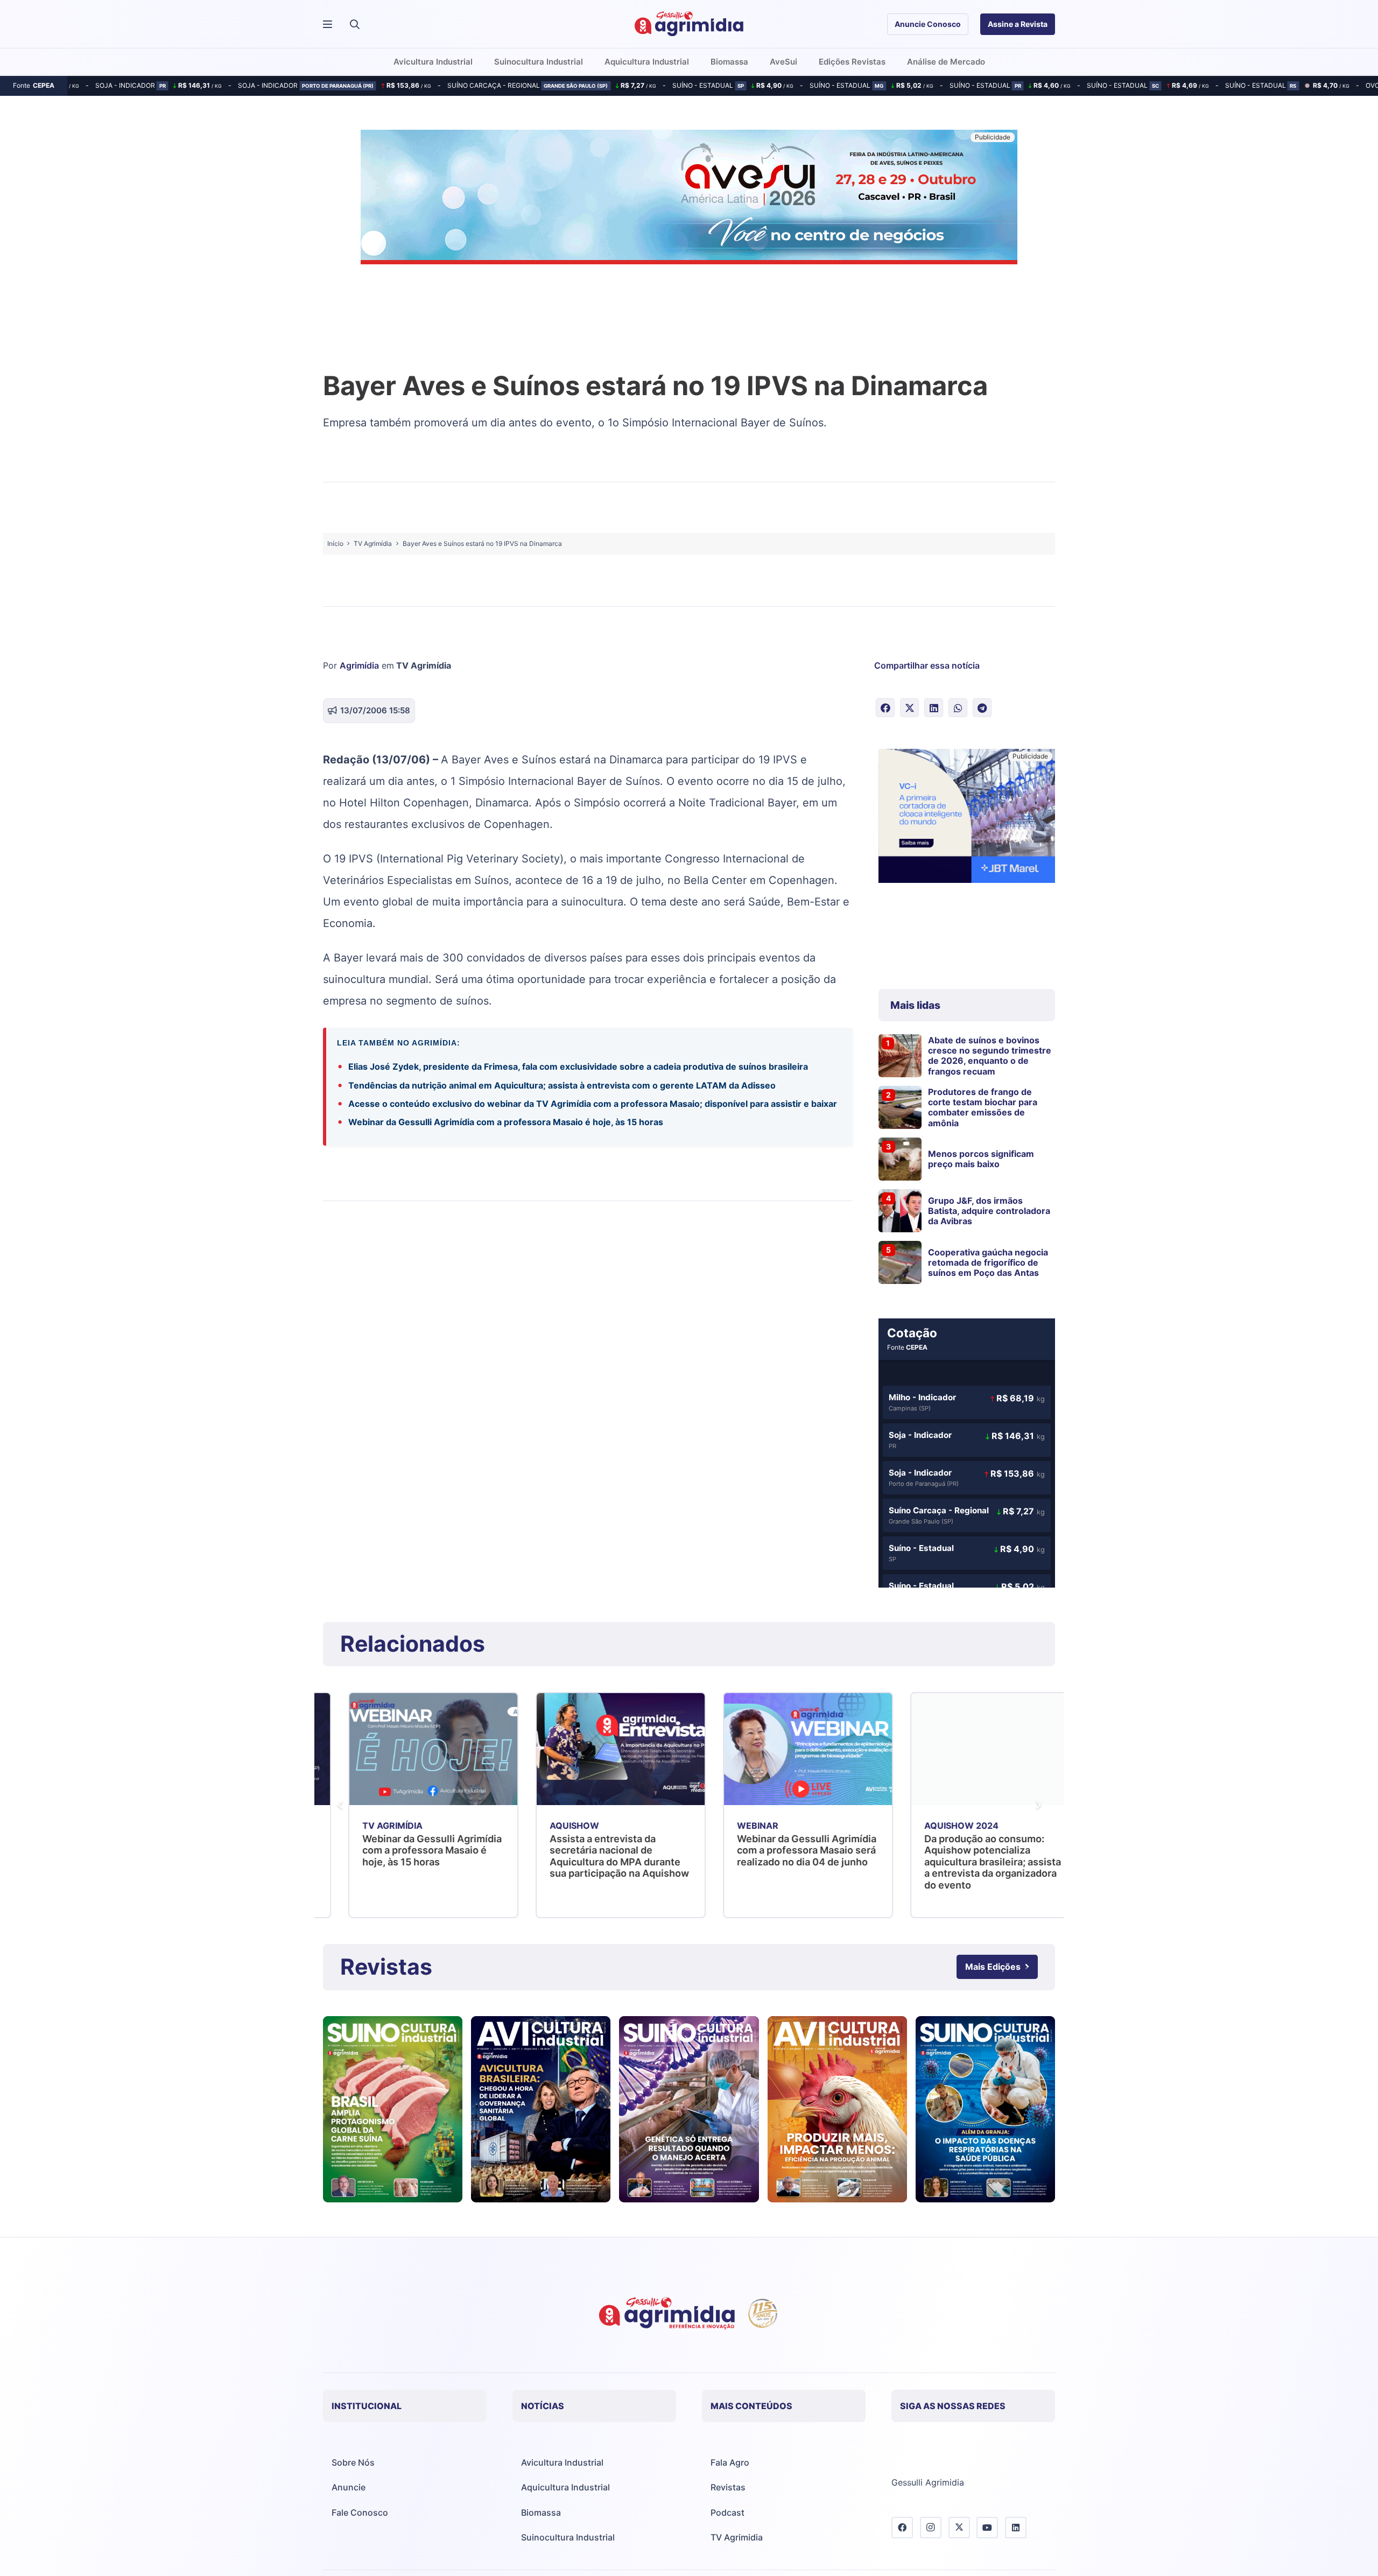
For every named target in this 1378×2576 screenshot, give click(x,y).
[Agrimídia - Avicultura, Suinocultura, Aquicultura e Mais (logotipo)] (689, 24)
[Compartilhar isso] (885, 708)
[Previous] (340, 1805)
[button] (355, 24)
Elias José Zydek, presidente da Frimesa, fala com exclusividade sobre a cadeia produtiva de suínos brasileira (578, 1066)
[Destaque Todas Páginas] (689, 199)
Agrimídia (359, 665)
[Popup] (328, 24)
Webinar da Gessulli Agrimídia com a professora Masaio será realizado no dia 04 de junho (594, 1850)
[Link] (393, 2109)
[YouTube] (987, 2528)
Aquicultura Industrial (565, 2487)
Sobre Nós (353, 2462)
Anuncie (349, 2487)
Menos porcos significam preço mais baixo (981, 1159)
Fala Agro (730, 2462)
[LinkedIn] (1016, 2528)
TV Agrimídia (424, 665)
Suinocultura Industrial (568, 2537)
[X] (959, 2528)
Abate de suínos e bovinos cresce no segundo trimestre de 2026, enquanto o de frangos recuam (990, 1056)
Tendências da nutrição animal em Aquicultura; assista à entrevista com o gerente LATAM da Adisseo (562, 1085)
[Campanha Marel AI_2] (967, 817)
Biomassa (541, 2512)
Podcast (727, 2512)
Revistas (728, 2487)
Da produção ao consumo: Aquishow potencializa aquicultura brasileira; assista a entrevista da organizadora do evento (780, 1862)
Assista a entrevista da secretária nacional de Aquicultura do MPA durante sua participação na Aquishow (408, 1856)
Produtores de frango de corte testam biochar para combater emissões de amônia (983, 1107)
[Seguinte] (1038, 1805)
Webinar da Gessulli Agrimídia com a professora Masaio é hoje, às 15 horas (506, 1122)
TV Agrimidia (737, 2537)
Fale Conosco (360, 2512)
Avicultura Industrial (562, 2462)
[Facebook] (902, 2528)
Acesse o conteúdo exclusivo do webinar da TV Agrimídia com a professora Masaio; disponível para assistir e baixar (593, 1104)
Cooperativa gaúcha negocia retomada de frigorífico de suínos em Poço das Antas (988, 1262)
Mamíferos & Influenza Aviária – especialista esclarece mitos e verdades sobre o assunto (969, 1850)
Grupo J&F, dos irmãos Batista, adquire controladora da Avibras (989, 1211)
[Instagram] (931, 2528)
